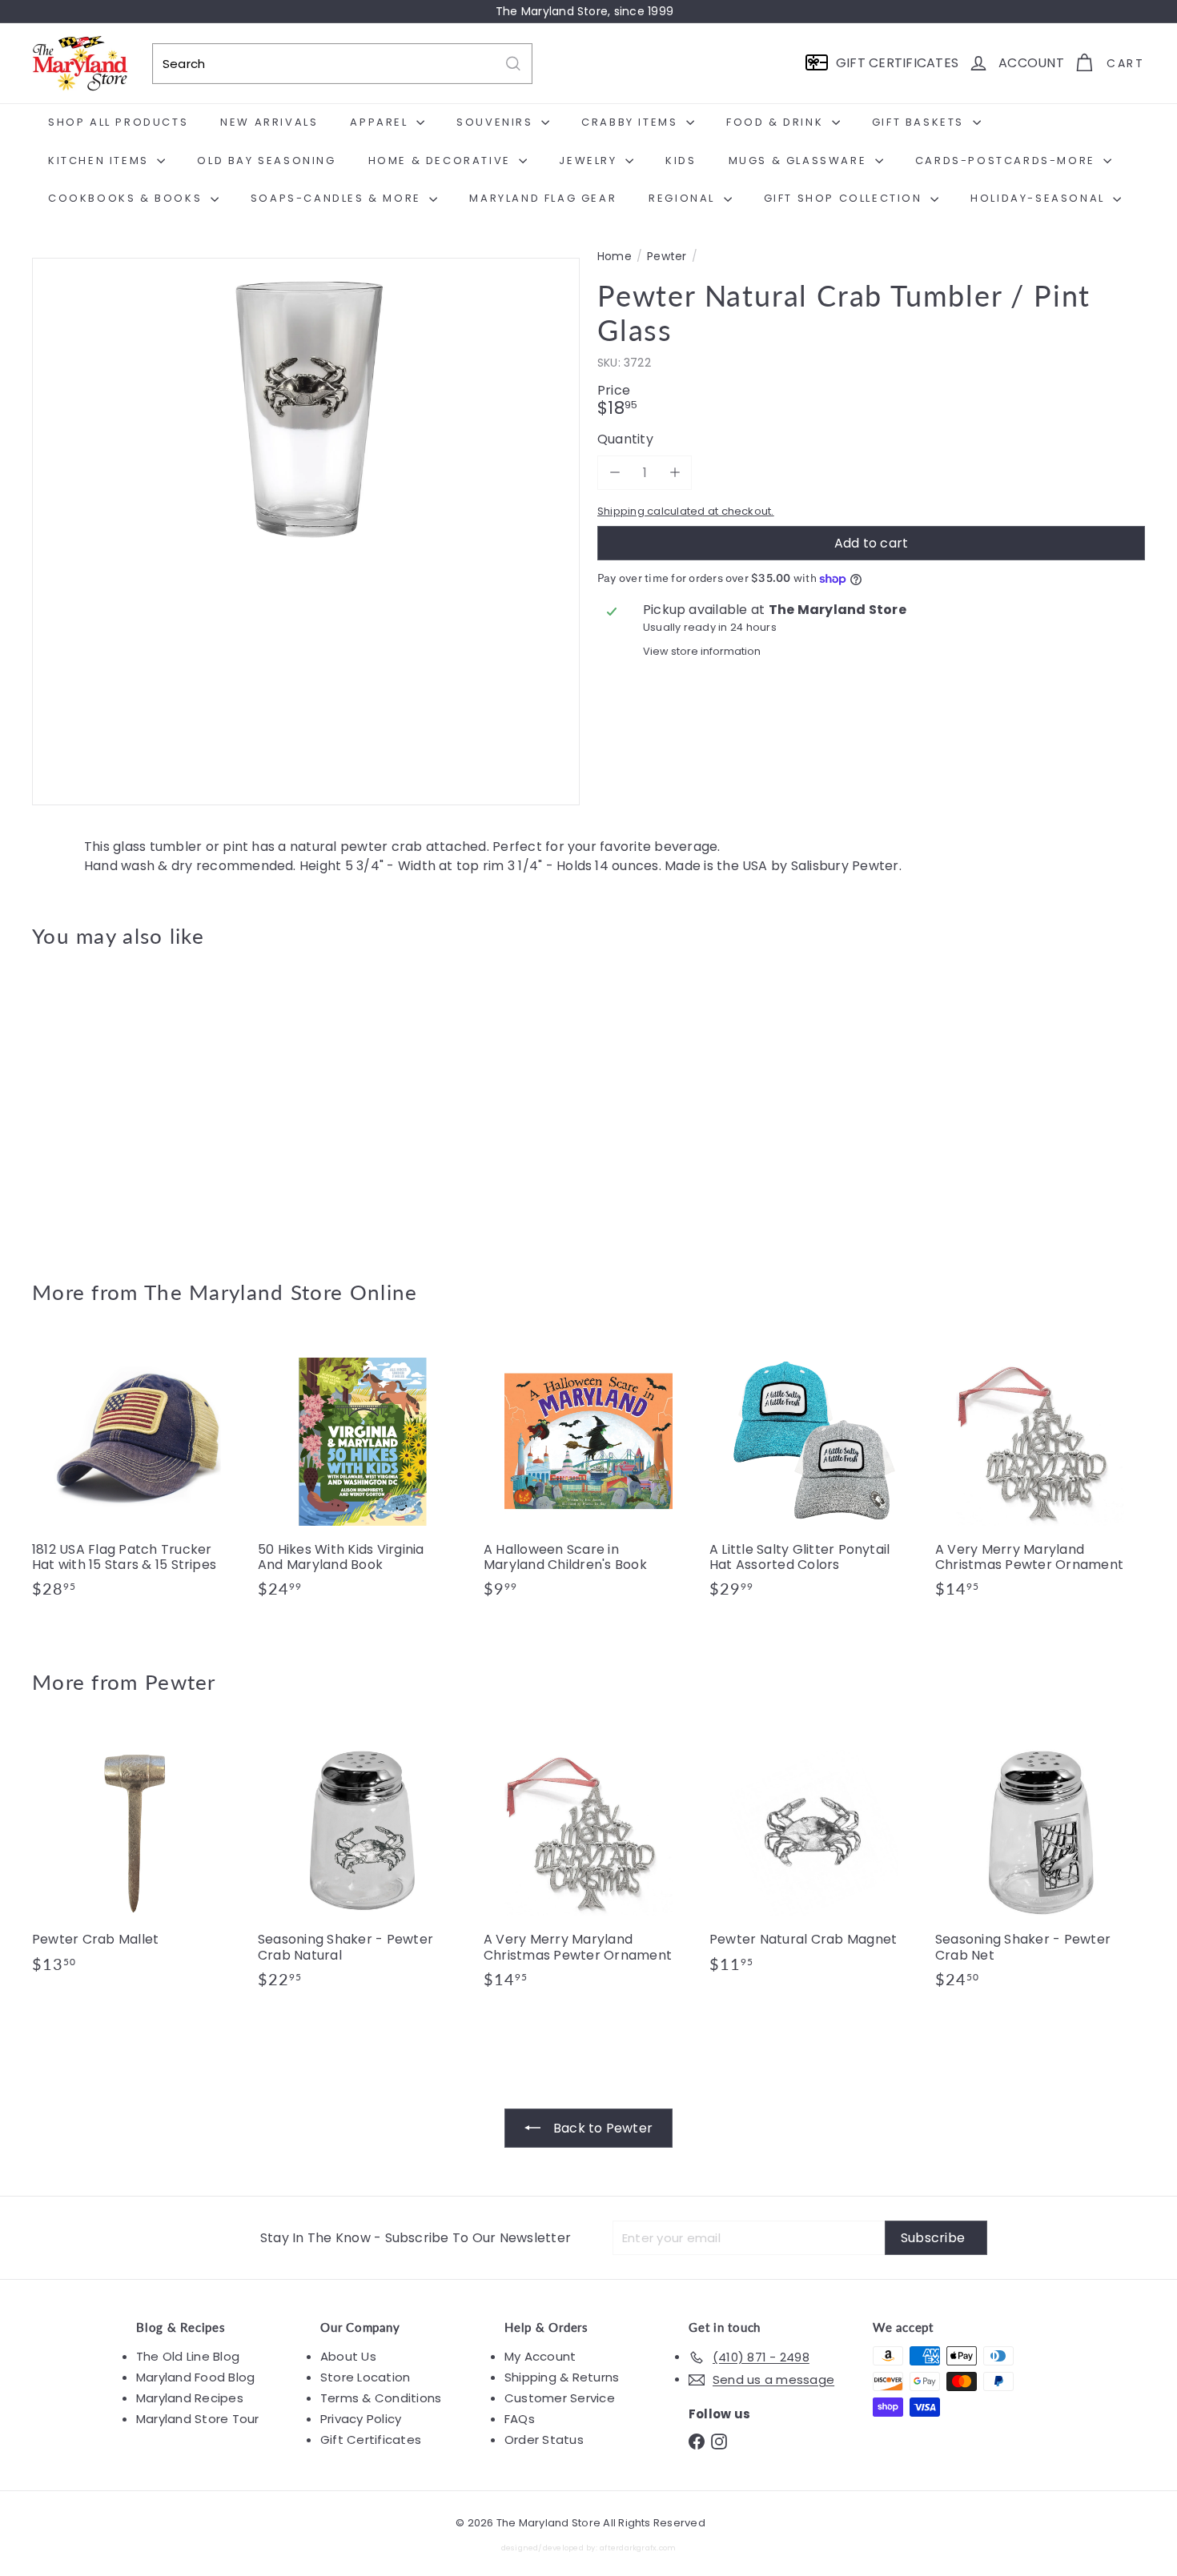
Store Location (365, 2377)
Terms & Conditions (381, 2398)
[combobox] (342, 64)
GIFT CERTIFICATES (897, 63)
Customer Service (560, 2398)
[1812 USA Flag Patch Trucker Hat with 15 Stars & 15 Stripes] (137, 1475)
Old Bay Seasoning (266, 160)
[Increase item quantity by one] (675, 473)
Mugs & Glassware (800, 160)
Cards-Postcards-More (1008, 160)
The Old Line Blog (188, 2356)
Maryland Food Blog (195, 2377)
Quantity (625, 439)
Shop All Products (118, 122)
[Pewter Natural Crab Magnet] (814, 1858)
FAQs (520, 2419)
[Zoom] (306, 532)
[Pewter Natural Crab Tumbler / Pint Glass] (118, 1102)
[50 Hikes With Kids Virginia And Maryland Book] (363, 1475)
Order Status (544, 2440)
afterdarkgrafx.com (638, 2548)
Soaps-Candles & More (338, 198)
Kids (681, 160)
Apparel (381, 122)
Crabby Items (632, 122)
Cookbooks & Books (127, 198)
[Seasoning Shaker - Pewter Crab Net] (1040, 1866)
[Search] (513, 64)
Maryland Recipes (190, 2398)
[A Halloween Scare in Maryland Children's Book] (588, 1475)
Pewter (667, 257)
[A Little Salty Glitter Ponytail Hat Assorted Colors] (814, 1475)
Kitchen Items (100, 160)
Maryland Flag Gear (543, 198)
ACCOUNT (1031, 63)
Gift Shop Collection (846, 198)
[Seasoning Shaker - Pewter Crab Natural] (363, 1866)
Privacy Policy (361, 2419)
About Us (348, 2356)
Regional (684, 198)
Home (615, 257)
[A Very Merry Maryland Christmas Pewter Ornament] (1040, 1475)
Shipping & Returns (562, 2377)
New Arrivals (269, 122)
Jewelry (590, 160)
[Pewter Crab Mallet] (137, 1858)
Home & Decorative (442, 160)
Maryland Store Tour (198, 2419)
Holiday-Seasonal (1040, 198)
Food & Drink (777, 122)
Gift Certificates (371, 2440)
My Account (540, 2356)
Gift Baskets (920, 122)
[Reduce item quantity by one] (615, 473)
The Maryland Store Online (281, 1292)
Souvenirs (497, 122)
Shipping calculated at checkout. (686, 511)
